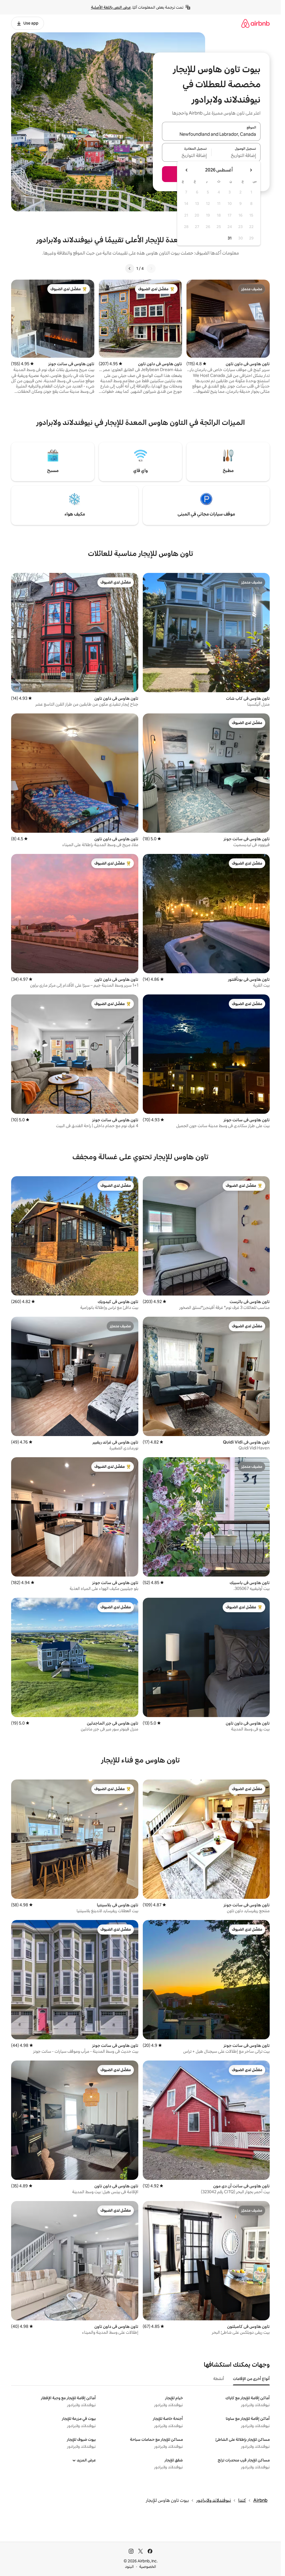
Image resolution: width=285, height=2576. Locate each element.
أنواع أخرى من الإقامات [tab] (251, 2379)
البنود (129, 2567)
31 (230, 238)
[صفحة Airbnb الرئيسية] (255, 23)
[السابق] (151, 268)
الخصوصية (148, 2567)
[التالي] (130, 268)
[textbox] (236, 156)
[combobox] (211, 135)
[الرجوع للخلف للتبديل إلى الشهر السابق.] (251, 170)
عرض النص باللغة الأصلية (111, 7)
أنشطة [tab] (219, 2379)
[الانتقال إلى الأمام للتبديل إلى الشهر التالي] (187, 170)
